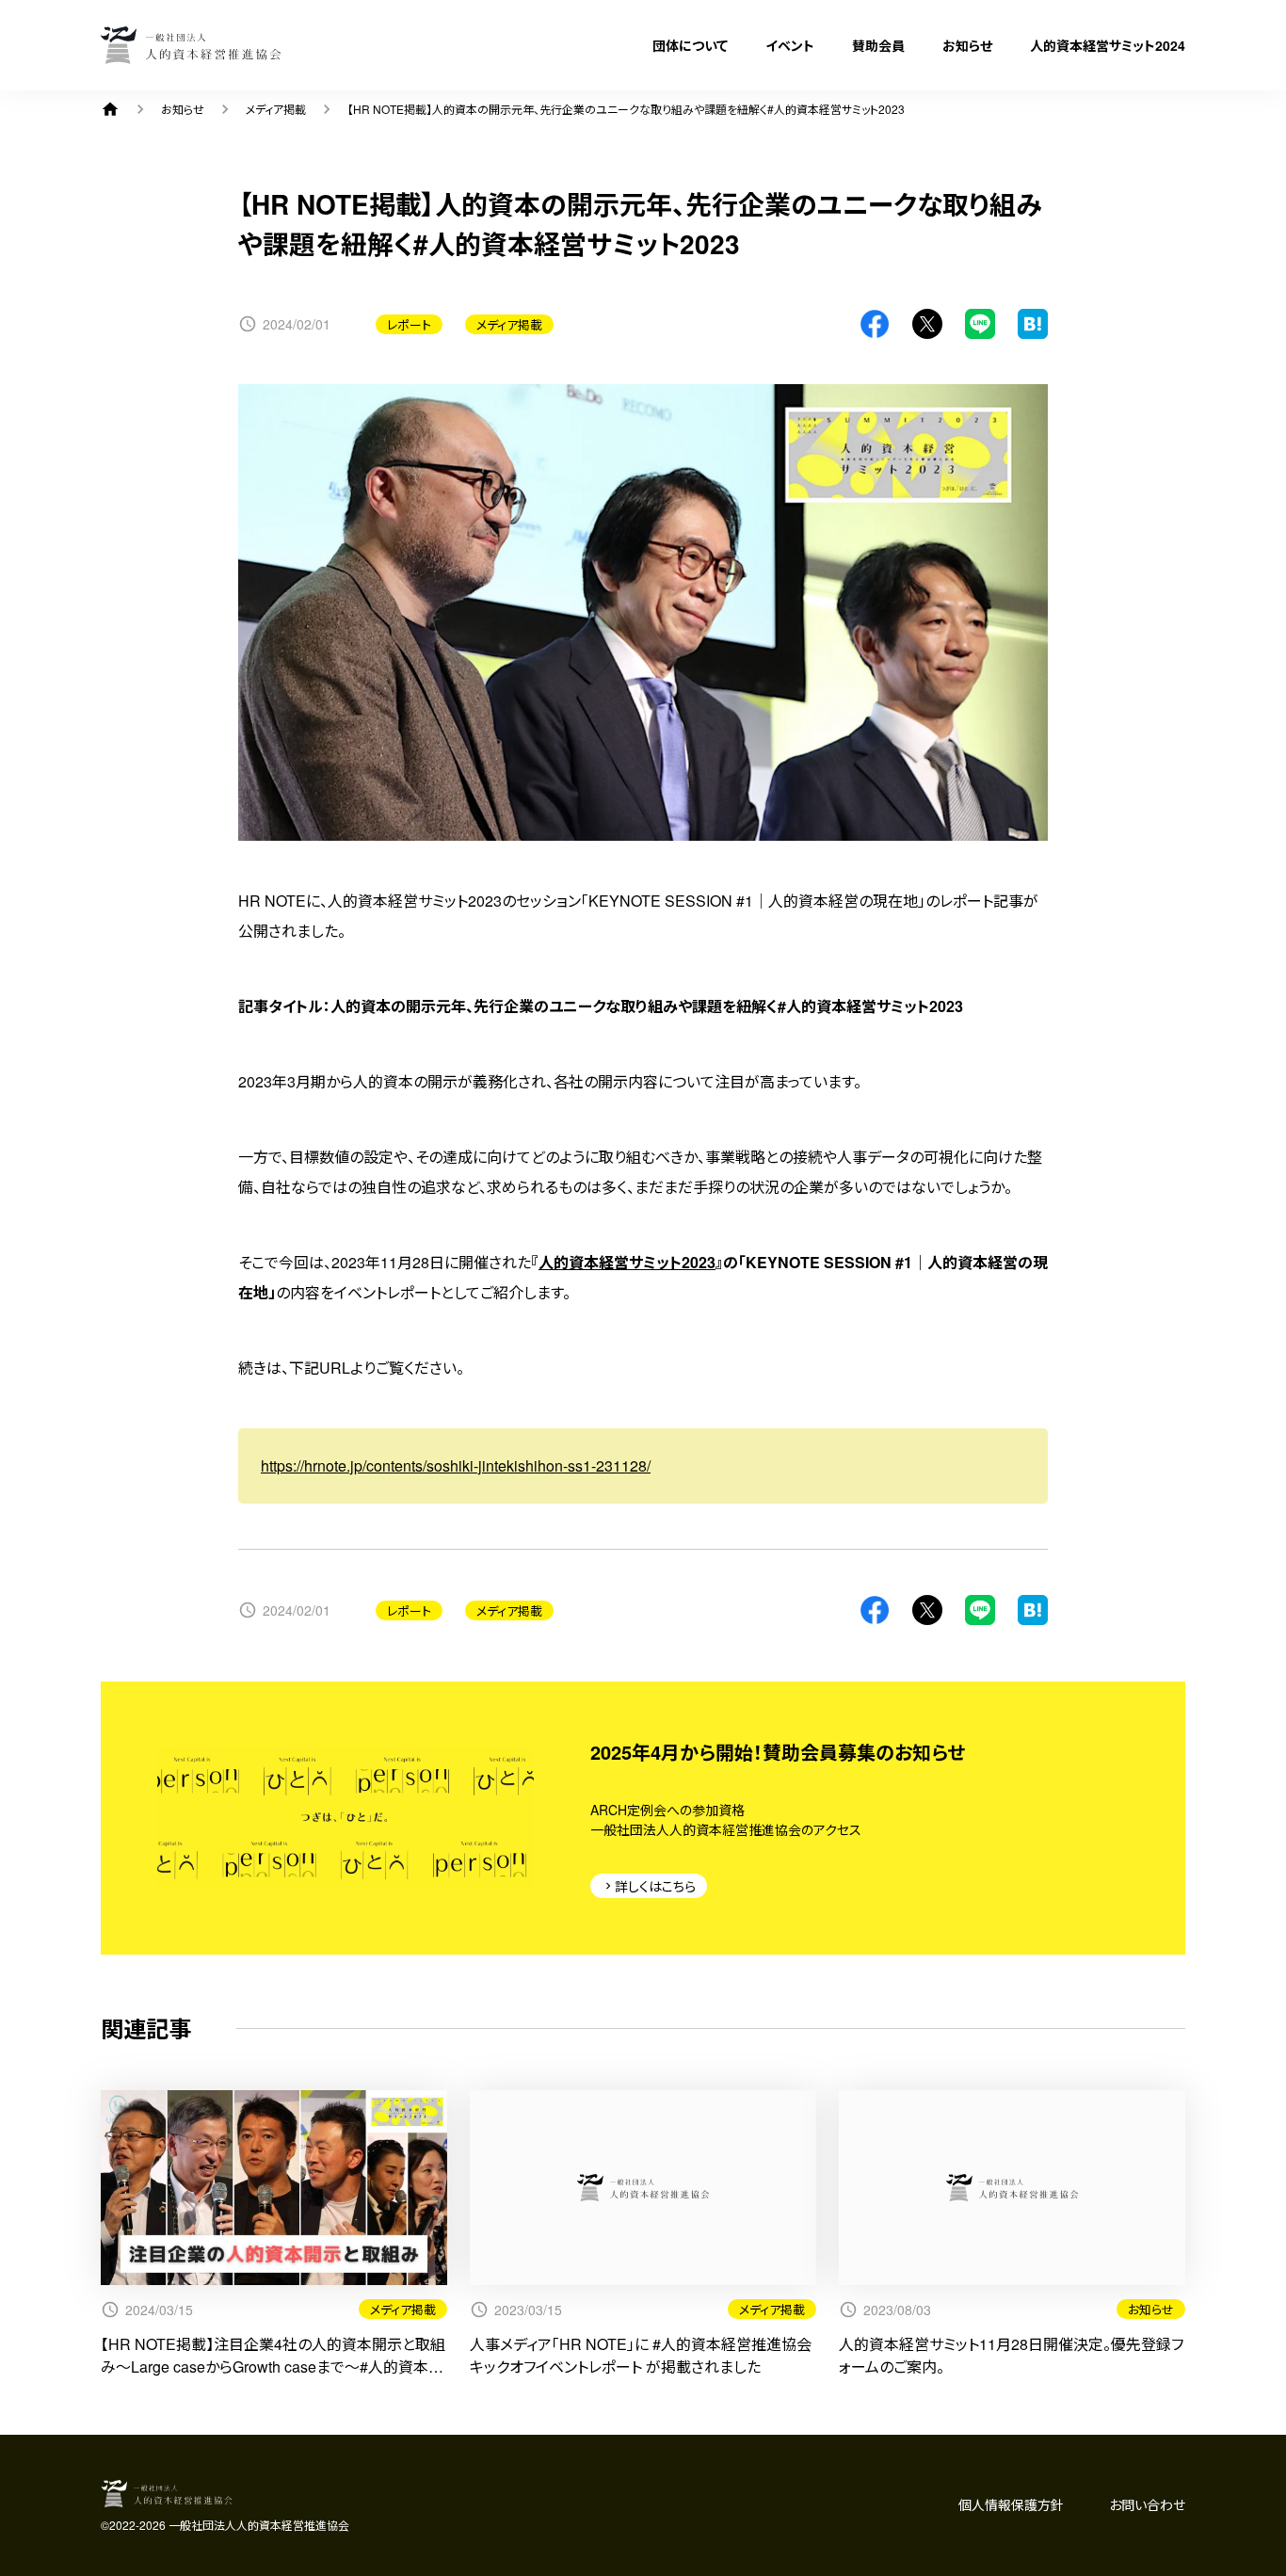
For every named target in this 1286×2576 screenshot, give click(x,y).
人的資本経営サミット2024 (1108, 45)
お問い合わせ (1147, 2504)
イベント (790, 45)
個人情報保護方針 (1011, 2504)
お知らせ (967, 45)
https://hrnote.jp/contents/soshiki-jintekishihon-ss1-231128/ (456, 1465)
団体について (690, 45)
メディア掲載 (276, 109)
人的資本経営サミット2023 (627, 1262)
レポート (409, 324)
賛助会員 (878, 45)
